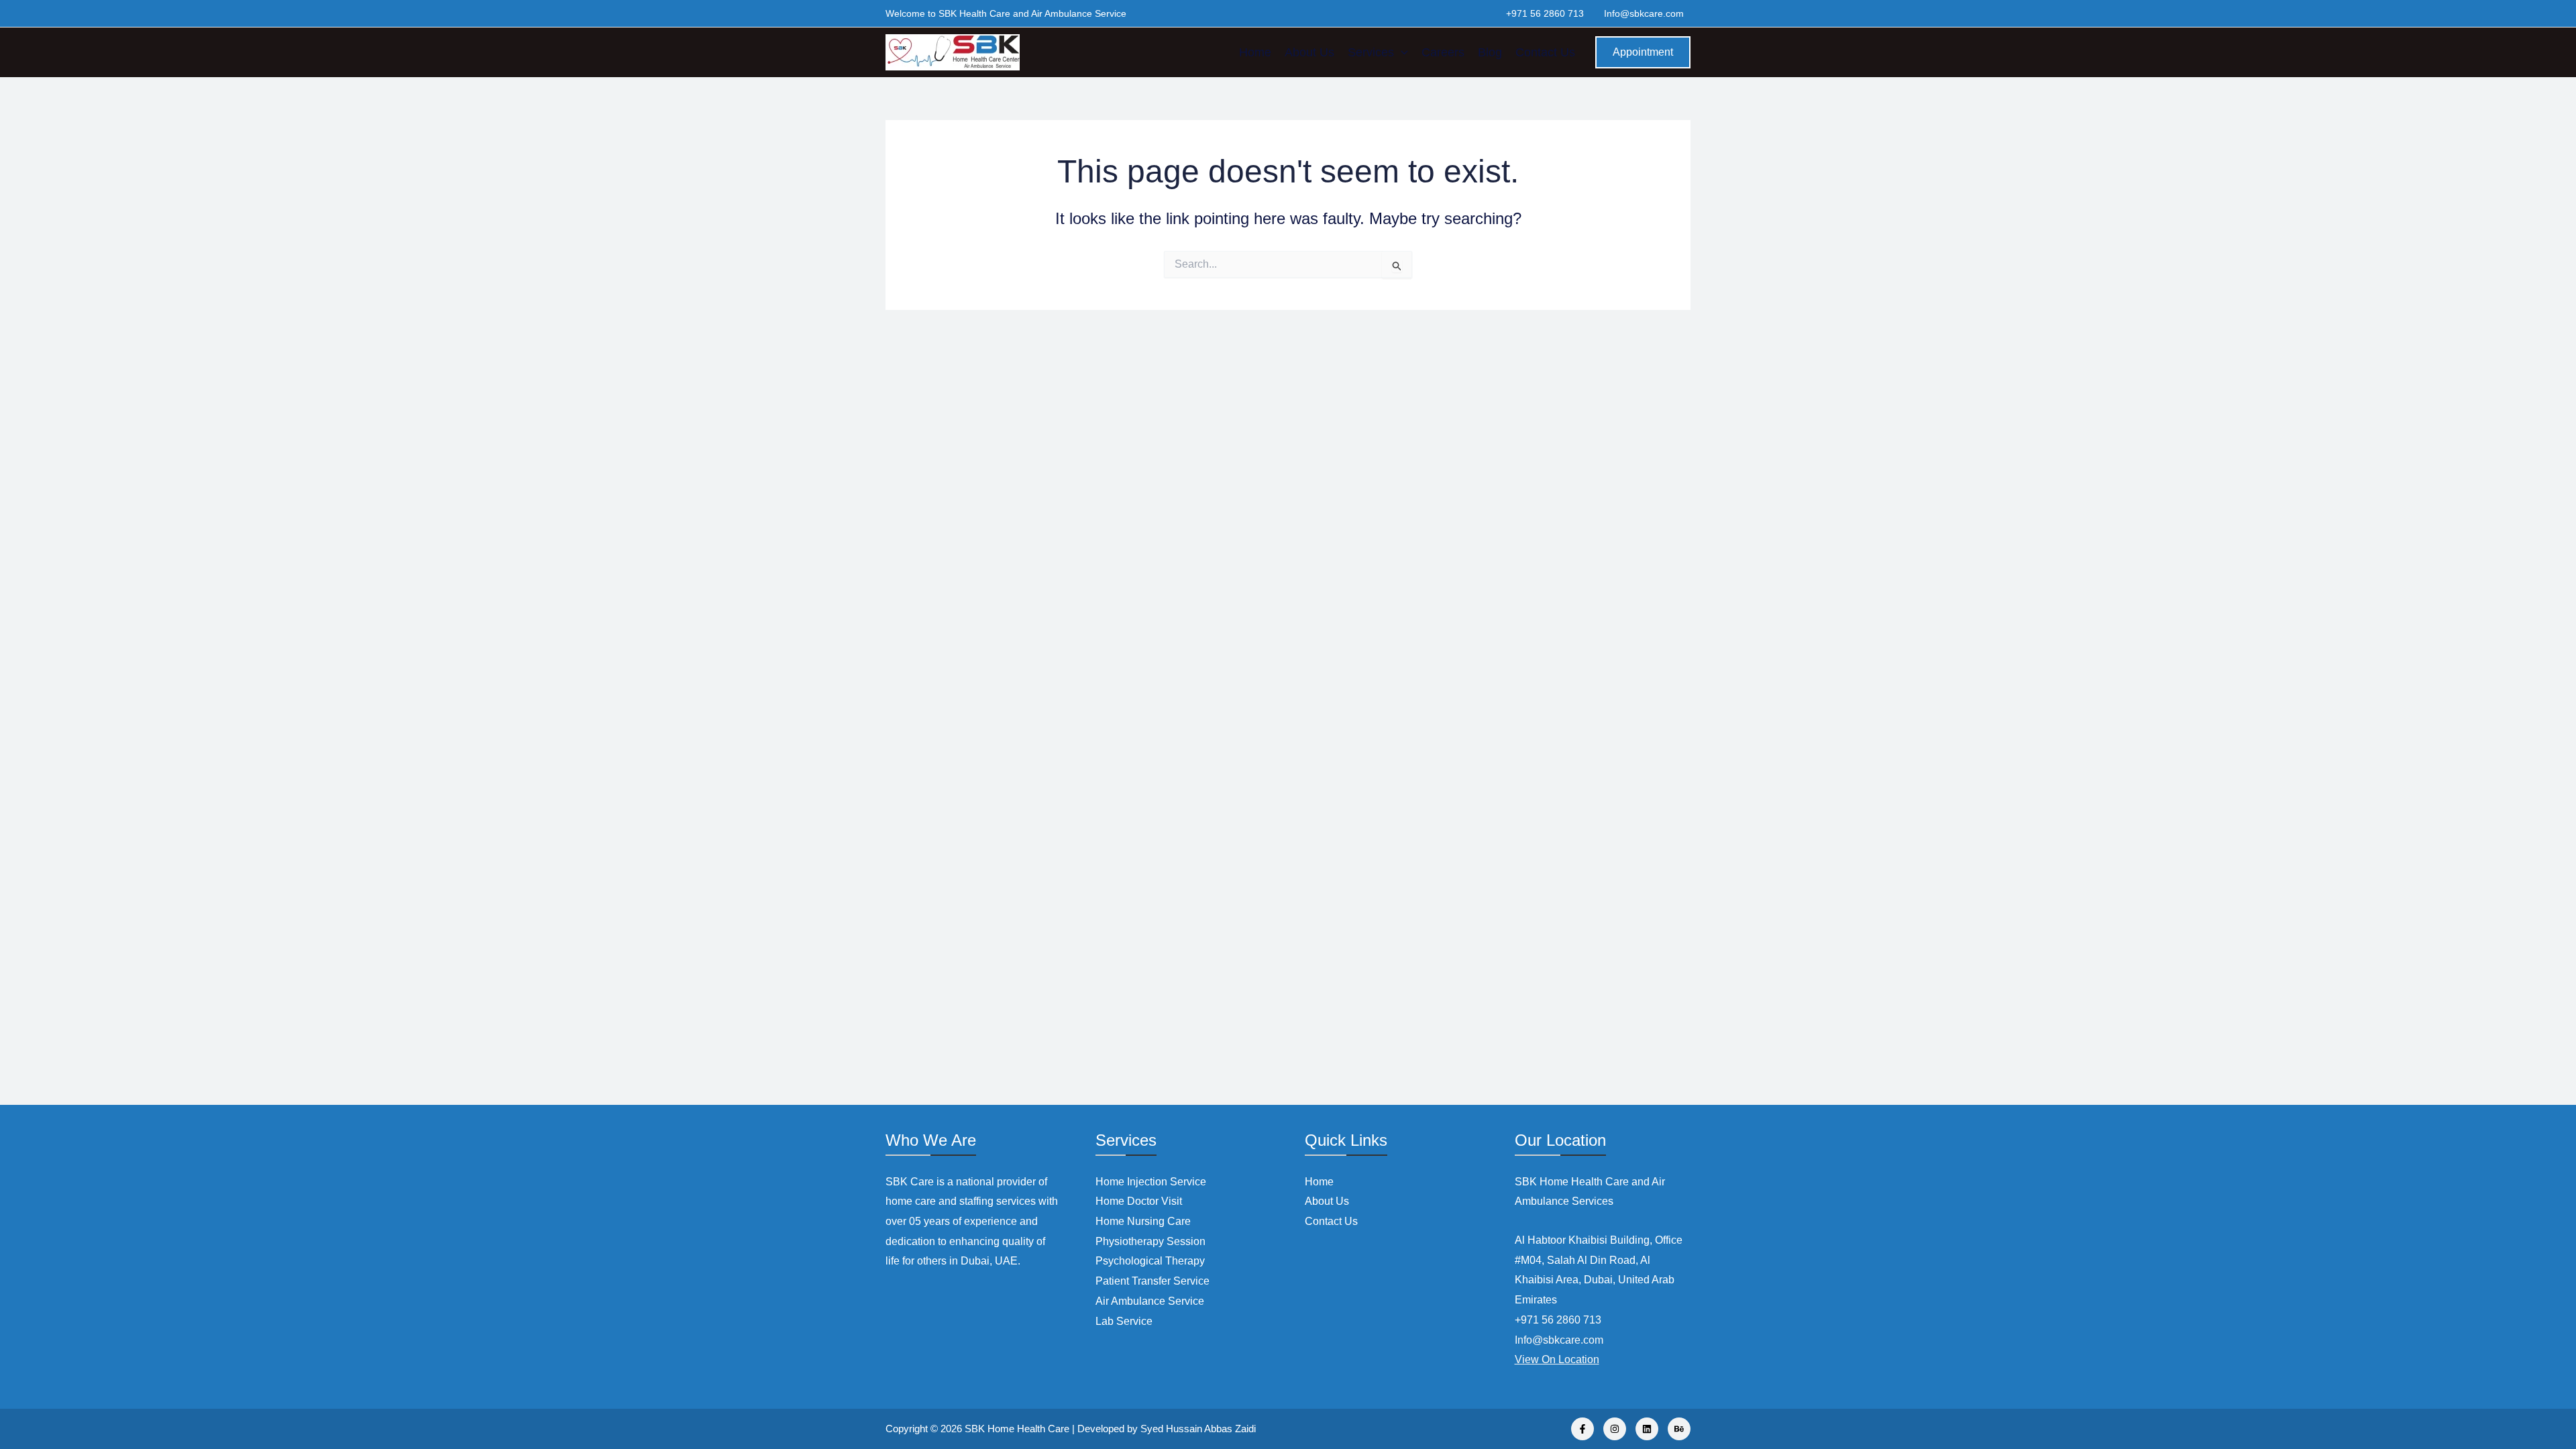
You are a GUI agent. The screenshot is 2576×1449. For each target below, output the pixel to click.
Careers (1443, 52)
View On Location (1557, 1359)
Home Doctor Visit (1139, 1201)
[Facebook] (1582, 1429)
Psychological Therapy (1150, 1261)
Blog (1490, 52)
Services (1371, 52)
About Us (1309, 52)
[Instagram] (1615, 1429)
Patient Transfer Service (1152, 1281)
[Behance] (1679, 1429)
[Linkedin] (1647, 1429)
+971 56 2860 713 (1545, 13)
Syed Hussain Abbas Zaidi (1198, 1429)
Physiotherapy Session (1150, 1241)
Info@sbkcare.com (1644, 13)
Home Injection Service (1151, 1182)
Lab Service (1124, 1321)
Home (1255, 52)
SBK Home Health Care (1017, 1429)
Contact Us (1545, 52)
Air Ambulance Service (1150, 1301)
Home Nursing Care (1143, 1221)
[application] (1401, 52)
